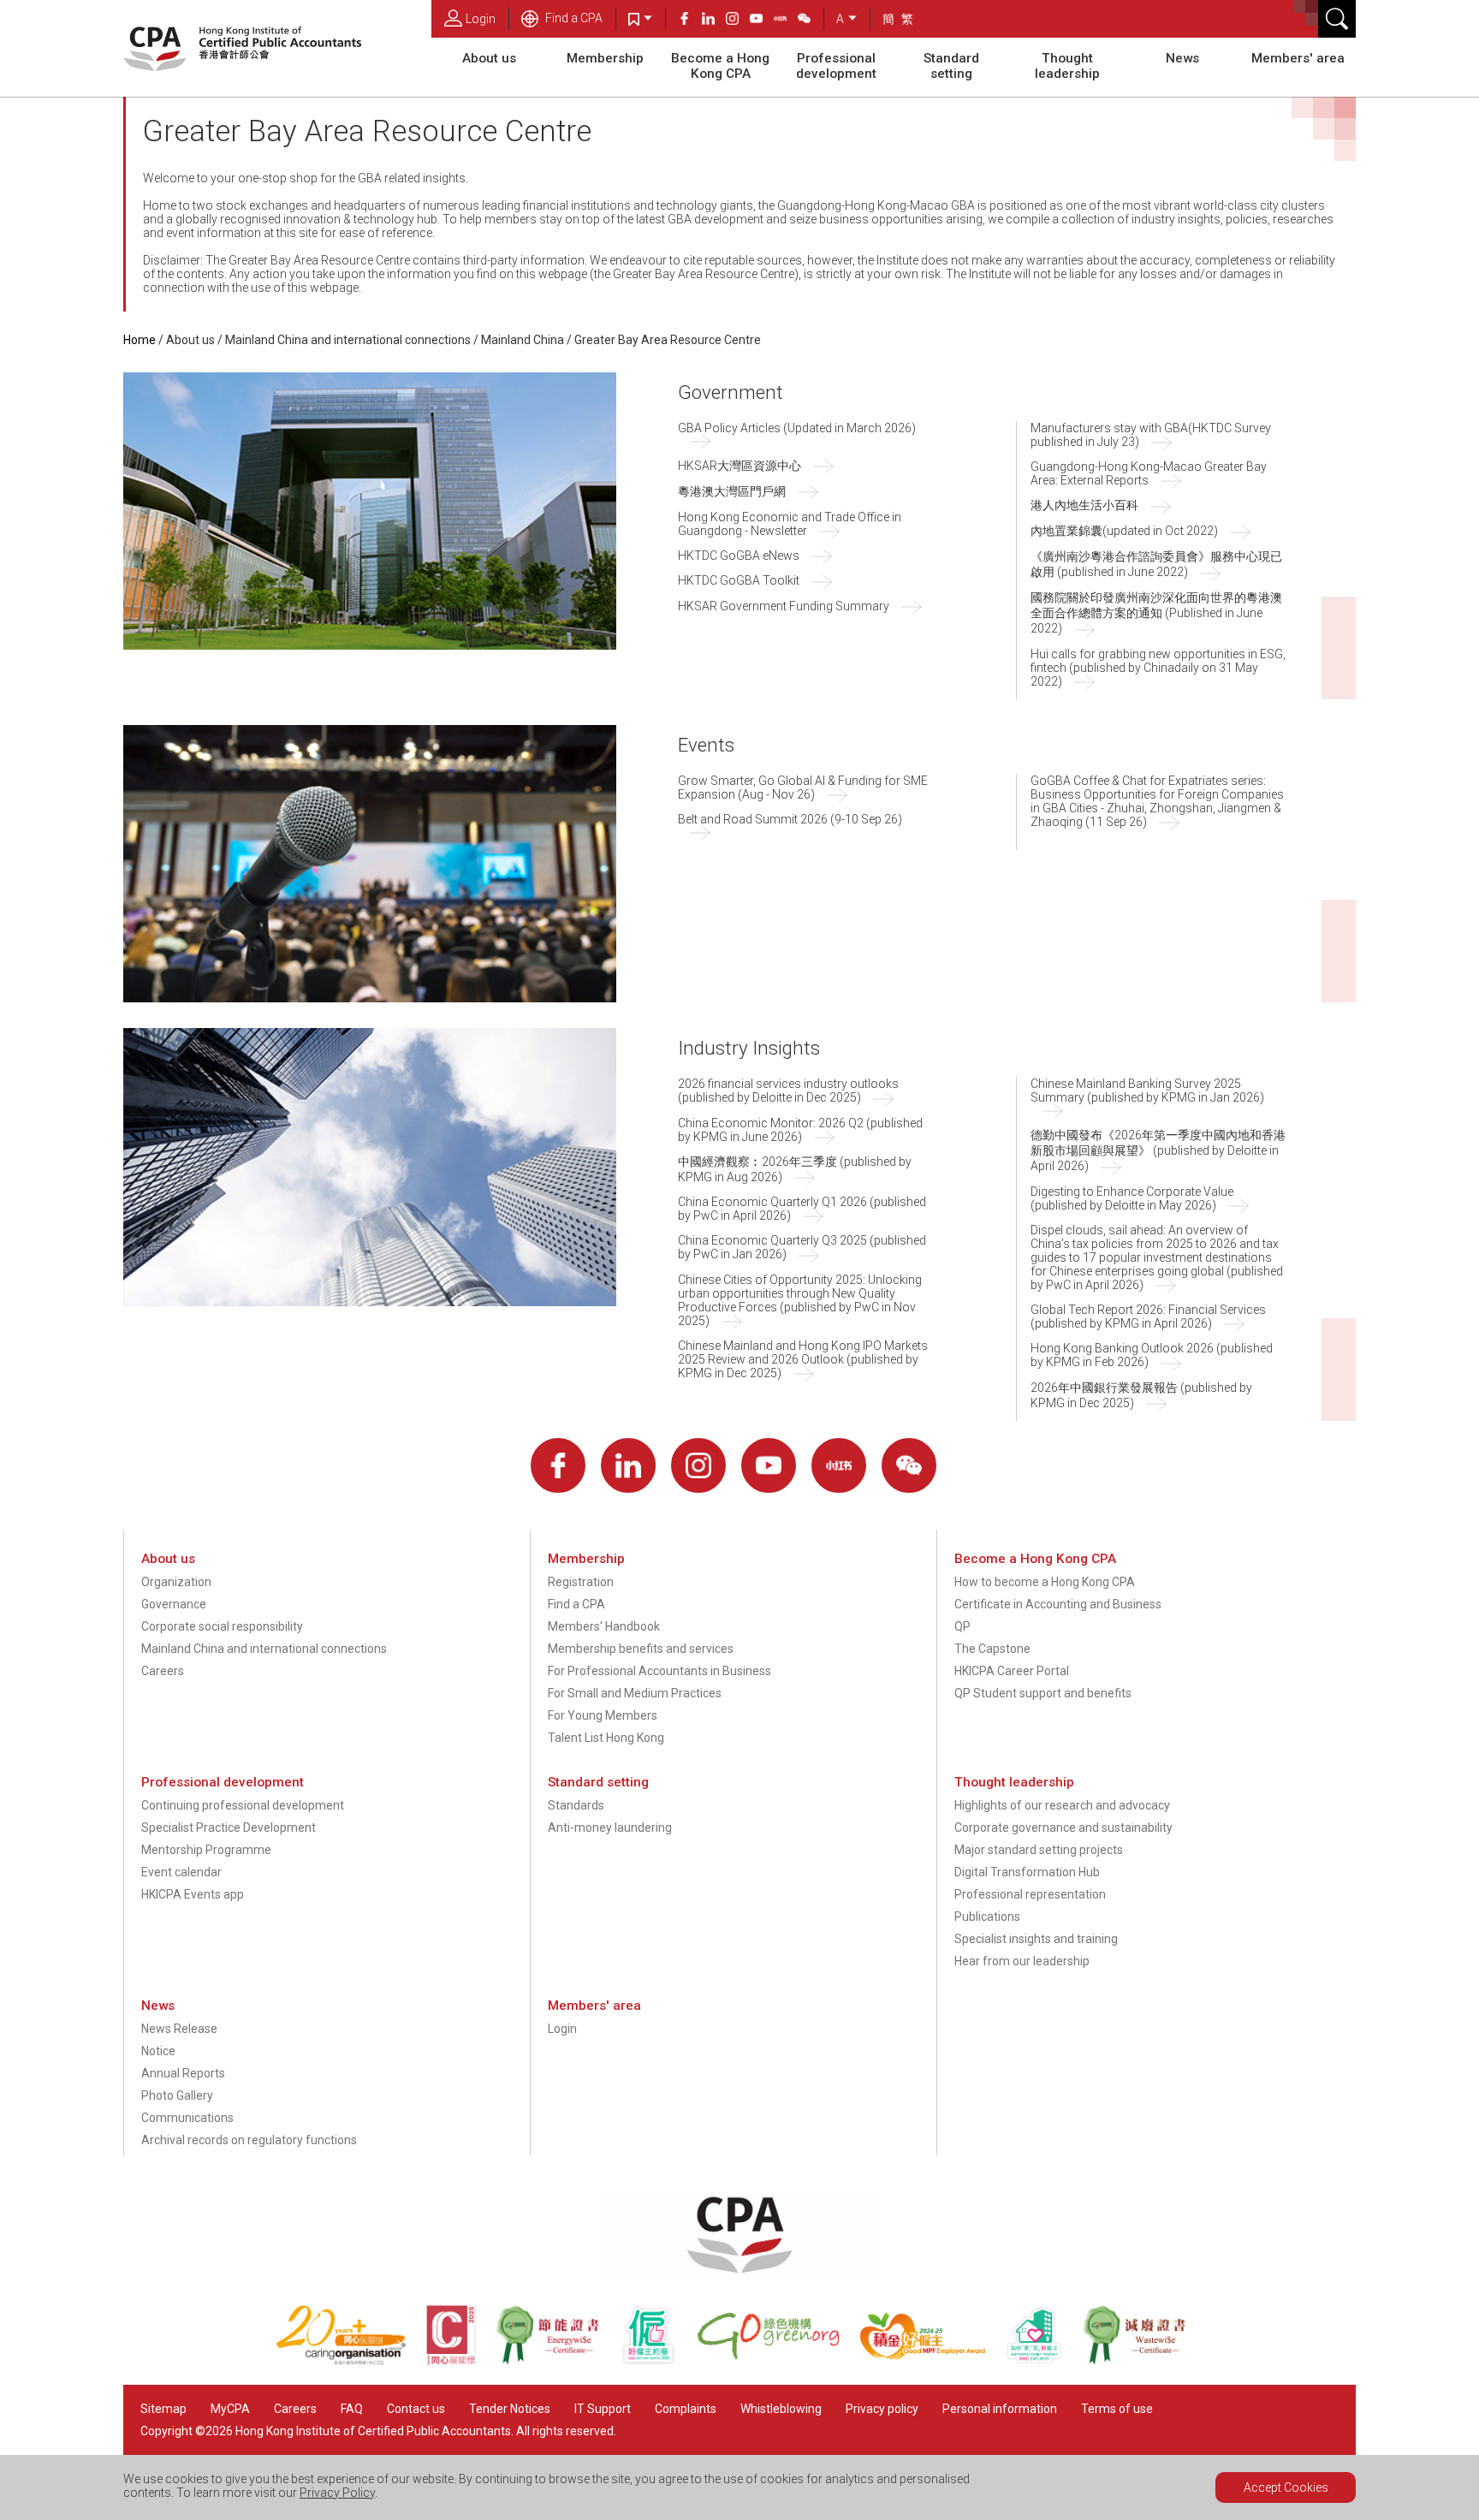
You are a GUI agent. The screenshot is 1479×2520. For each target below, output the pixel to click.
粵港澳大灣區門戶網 (732, 491)
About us (489, 58)
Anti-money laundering (610, 1828)
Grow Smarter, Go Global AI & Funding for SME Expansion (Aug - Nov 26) (803, 787)
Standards (576, 1805)
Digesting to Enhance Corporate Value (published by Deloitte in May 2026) (1132, 1198)
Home (140, 340)
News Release (179, 2029)
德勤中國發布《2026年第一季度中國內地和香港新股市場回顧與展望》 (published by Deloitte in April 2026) (1158, 1150)
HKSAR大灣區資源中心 (739, 466)
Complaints (686, 2409)
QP (962, 1626)
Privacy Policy (337, 2493)
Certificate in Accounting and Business (1058, 1604)
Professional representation (1030, 1894)
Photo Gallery (177, 2095)
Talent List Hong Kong (606, 1738)
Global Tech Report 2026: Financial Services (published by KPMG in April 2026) (1148, 1316)
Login (481, 19)
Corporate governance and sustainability (1063, 1828)
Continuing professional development (243, 1805)
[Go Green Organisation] (778, 2361)
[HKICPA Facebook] (690, 21)
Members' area (1298, 58)
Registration (581, 1582)
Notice (158, 2051)
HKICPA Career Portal (1012, 1671)
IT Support (603, 2409)
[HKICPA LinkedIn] (714, 21)
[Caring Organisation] (351, 2361)
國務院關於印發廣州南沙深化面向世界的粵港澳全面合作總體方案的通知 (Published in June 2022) (1156, 613)
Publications (987, 1917)
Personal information (1000, 2409)
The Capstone (992, 1649)
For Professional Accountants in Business (659, 1671)
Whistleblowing (781, 2409)
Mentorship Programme (206, 1850)
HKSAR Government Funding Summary (784, 606)
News (1182, 58)
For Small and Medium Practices (635, 1693)
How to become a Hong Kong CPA (1045, 1582)
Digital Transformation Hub (1027, 1872)
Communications (187, 2118)
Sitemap (163, 2409)
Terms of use (1117, 2409)
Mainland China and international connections (348, 340)
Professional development (836, 66)
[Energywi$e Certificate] (557, 2361)
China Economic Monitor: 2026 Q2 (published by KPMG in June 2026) (800, 1130)
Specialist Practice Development (229, 1828)
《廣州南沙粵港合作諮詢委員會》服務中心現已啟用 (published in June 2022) (1156, 564)
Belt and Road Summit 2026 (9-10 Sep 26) (790, 819)
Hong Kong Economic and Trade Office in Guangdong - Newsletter (790, 524)
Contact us (416, 2409)
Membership (605, 58)
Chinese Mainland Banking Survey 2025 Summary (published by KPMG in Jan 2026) (1147, 1091)
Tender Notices (510, 2409)
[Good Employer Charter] (658, 2361)
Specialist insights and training (1036, 1939)
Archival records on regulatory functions (249, 2140)
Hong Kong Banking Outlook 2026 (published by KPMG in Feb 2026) (1152, 1355)
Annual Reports (183, 2073)
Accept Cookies (1286, 2487)
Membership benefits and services (641, 1649)
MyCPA (230, 2409)
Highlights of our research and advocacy (1062, 1805)
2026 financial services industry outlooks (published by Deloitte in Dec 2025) (788, 1091)
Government (731, 392)
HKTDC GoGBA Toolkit (739, 580)
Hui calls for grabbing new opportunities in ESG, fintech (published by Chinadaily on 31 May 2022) (1158, 668)
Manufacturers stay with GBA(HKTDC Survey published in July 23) (1151, 435)
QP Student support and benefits (1043, 1693)
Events (706, 745)
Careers (163, 1671)
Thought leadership (1067, 66)
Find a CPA (573, 18)
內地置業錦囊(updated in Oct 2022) (1124, 531)
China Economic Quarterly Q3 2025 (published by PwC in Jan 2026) (802, 1247)
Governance (174, 1604)
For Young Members (603, 1715)
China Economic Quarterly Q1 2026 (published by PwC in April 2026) (802, 1209)
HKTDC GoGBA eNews (739, 556)
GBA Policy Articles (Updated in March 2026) (797, 428)
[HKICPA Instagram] (738, 21)
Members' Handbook (604, 1626)
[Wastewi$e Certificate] (1143, 2361)
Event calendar (181, 1872)
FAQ (352, 2409)
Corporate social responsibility (222, 1626)
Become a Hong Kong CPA (720, 66)
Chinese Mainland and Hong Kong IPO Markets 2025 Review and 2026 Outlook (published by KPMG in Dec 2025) (803, 1359)
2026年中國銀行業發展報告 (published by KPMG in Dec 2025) (1141, 1395)
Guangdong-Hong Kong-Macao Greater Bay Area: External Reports (1149, 473)
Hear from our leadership (1022, 1961)
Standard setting (951, 66)
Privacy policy (882, 2409)
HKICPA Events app (193, 1894)
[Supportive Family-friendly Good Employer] (1044, 2361)
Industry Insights (749, 1048)
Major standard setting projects (1039, 1850)
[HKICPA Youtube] (762, 21)
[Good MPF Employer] (933, 2361)
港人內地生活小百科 (1084, 505)
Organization (176, 1582)
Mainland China (523, 340)
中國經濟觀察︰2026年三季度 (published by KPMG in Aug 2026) (795, 1169)
